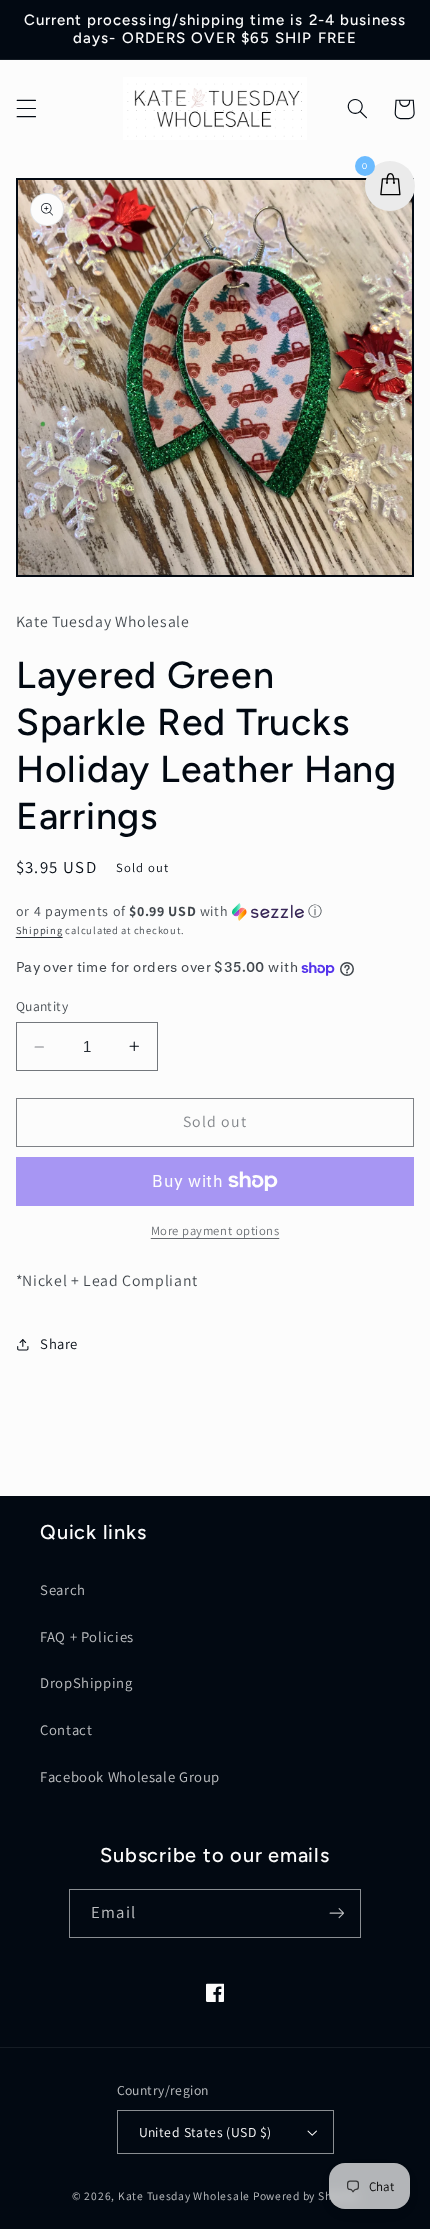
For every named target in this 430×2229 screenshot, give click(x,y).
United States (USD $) (205, 2132)
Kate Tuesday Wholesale (184, 2195)
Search (63, 1589)
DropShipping (86, 1682)
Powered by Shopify (305, 2195)
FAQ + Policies (87, 1636)
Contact (66, 1729)
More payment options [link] (215, 1230)
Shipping (39, 930)
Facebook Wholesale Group (130, 1776)
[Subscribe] (336, 1913)
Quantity (42, 1006)
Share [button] (59, 1343)
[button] (26, 109)
